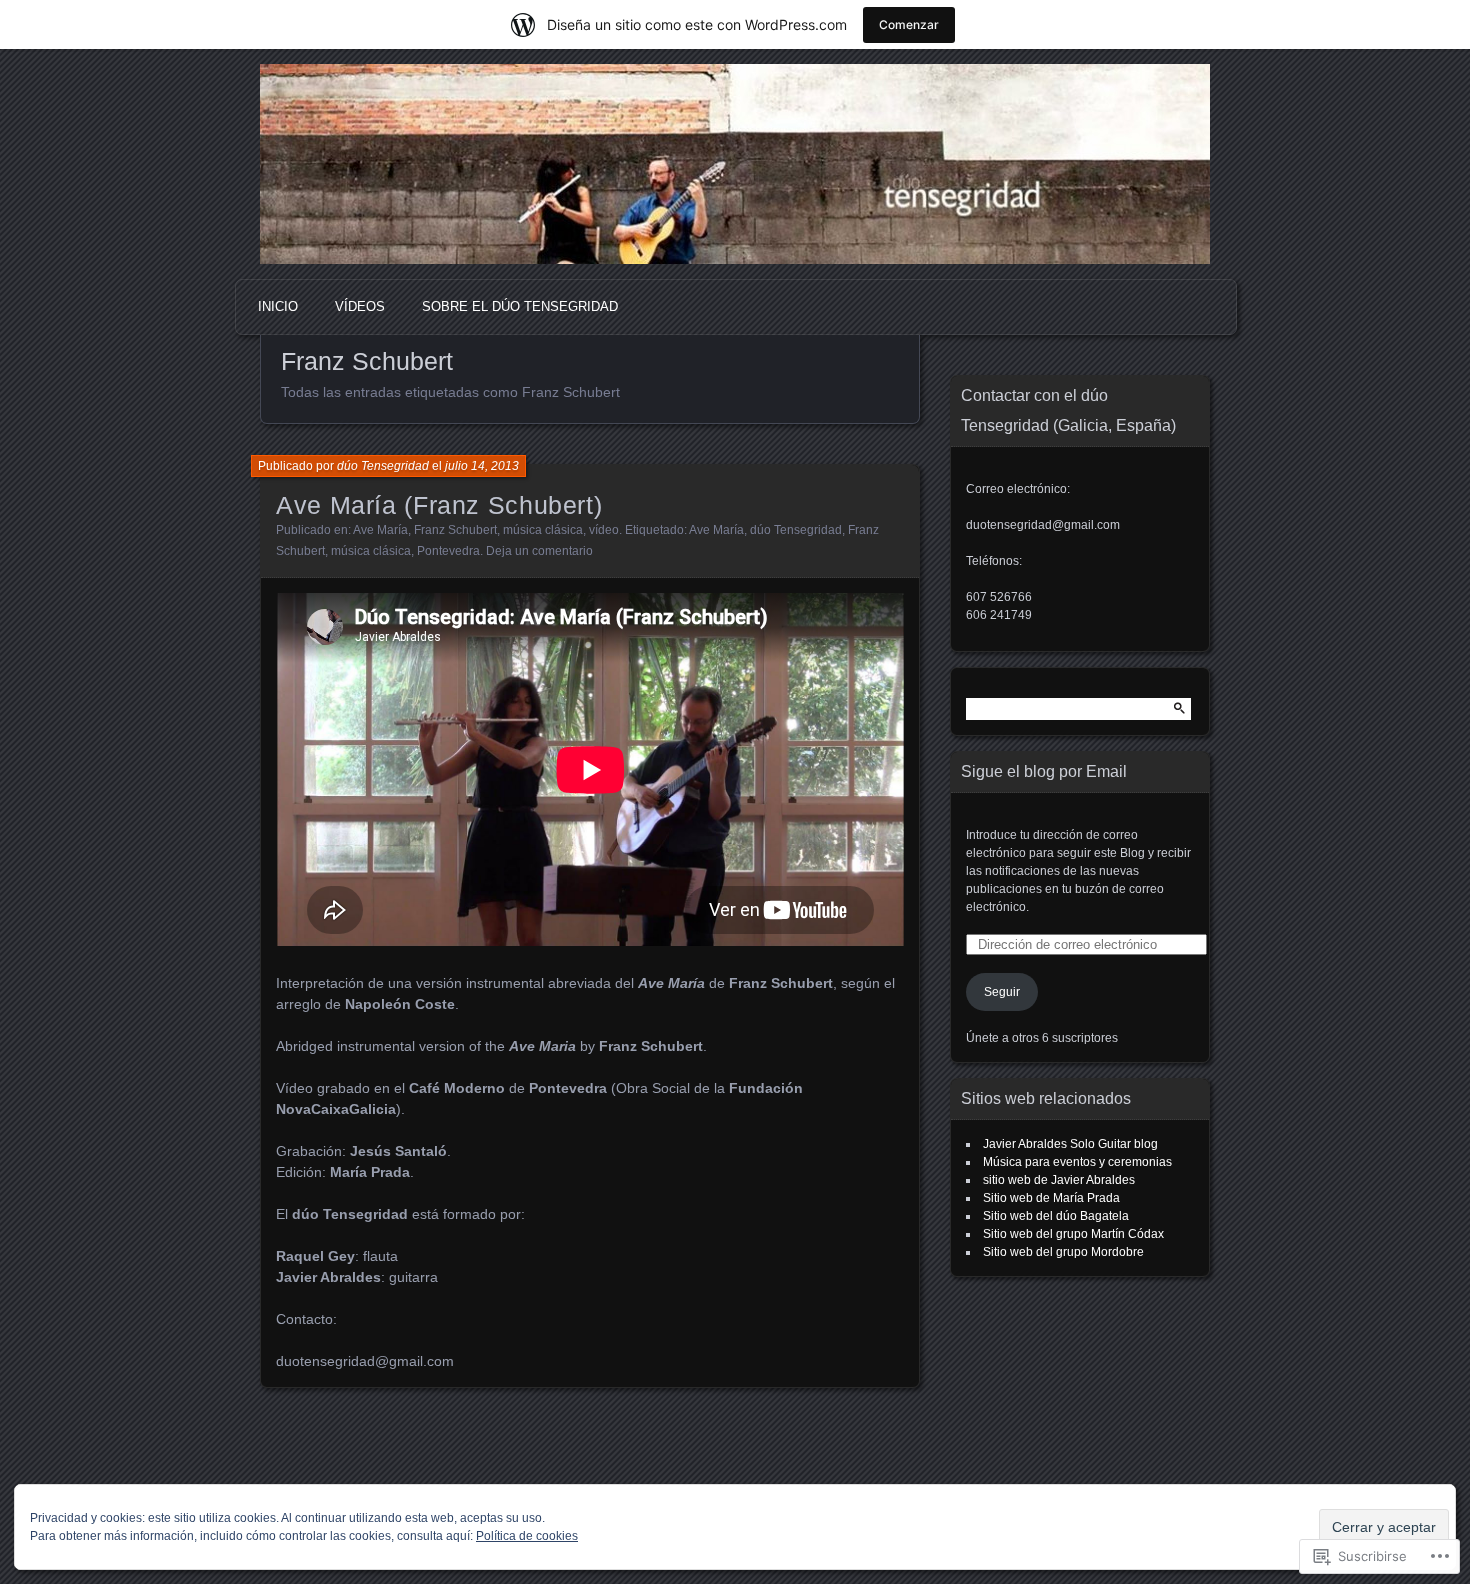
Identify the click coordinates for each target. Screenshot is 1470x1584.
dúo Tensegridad (383, 466)
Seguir (1002, 992)
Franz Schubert (455, 530)
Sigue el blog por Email (1044, 771)
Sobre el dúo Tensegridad (520, 306)
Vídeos (360, 306)
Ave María (380, 530)
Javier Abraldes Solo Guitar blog (1070, 1144)
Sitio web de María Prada (1051, 1198)
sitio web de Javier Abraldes (1059, 1180)
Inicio (278, 306)
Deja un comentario (539, 551)
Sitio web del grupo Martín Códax (1073, 1234)
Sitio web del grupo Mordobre (1063, 1252)
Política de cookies (527, 1536)
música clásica (543, 530)
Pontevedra (448, 551)
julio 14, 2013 (482, 466)
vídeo (604, 530)
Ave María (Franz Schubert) (439, 505)
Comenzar (909, 24)
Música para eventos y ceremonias (1077, 1162)
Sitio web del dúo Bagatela (1056, 1216)
